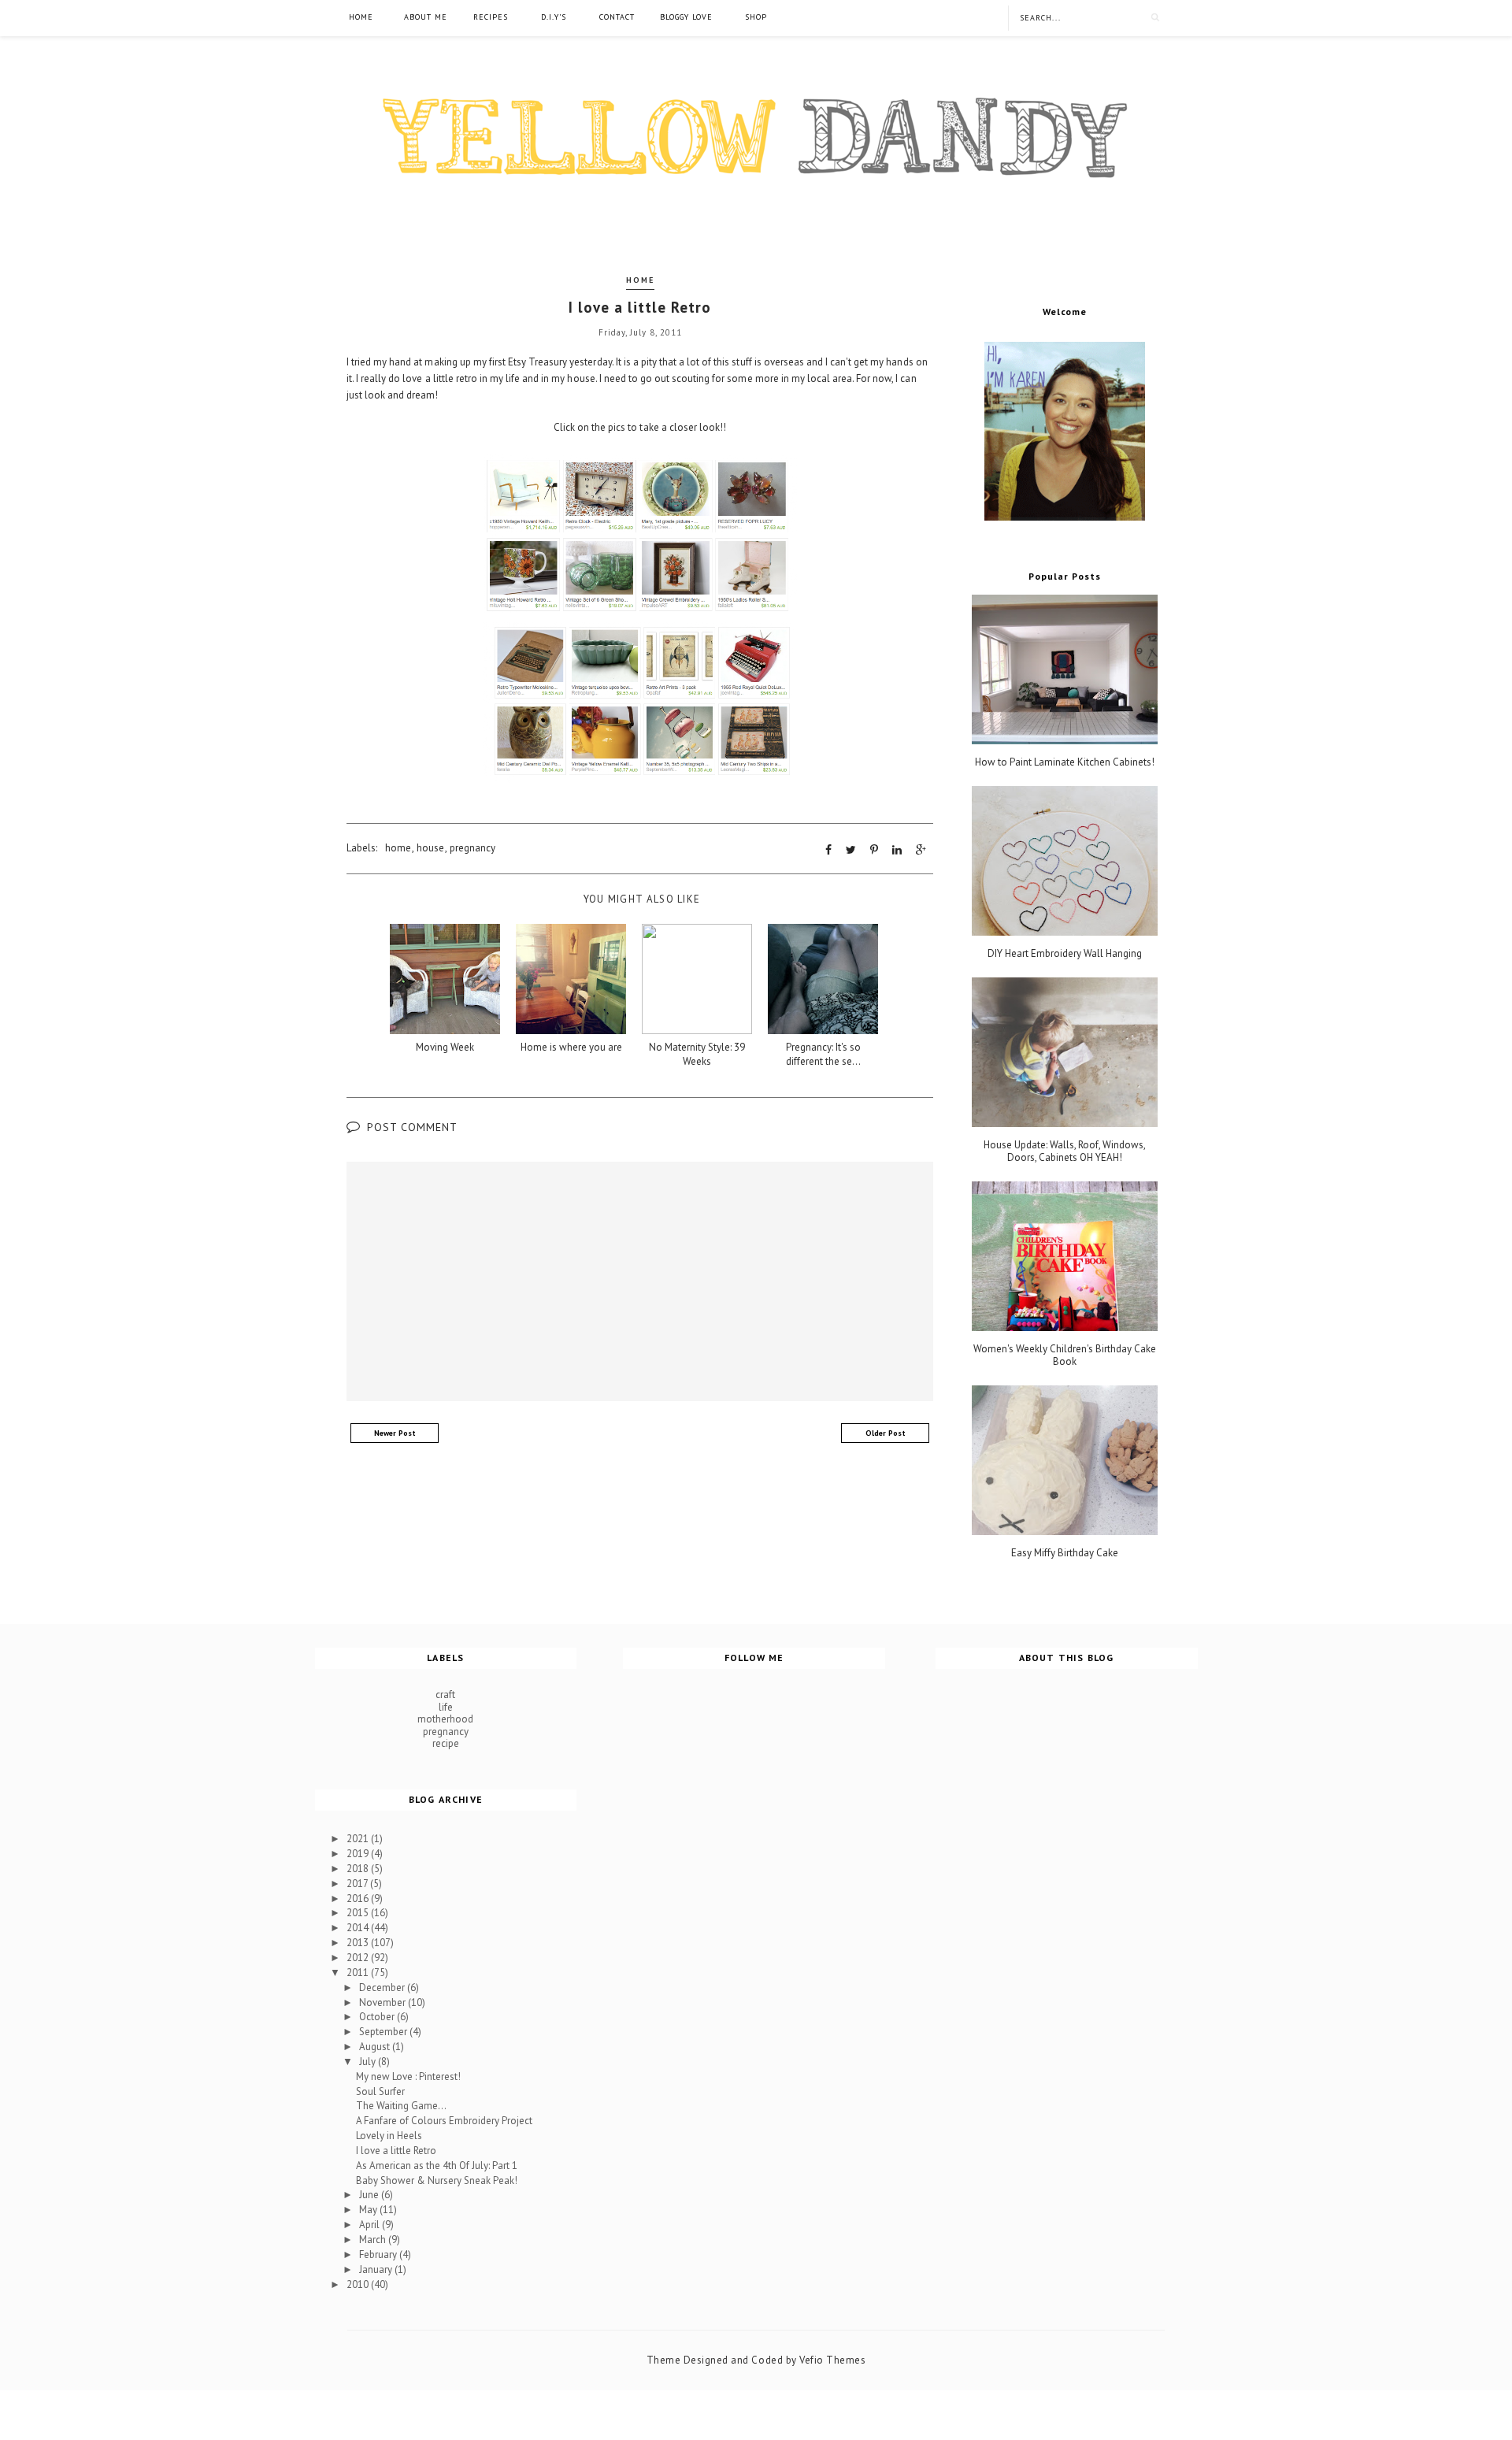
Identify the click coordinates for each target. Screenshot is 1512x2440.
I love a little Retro (396, 2151)
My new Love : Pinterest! (408, 2077)
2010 (359, 2284)
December (383, 1988)
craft (445, 1695)
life (446, 1707)
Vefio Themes (832, 2360)
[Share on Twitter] (851, 850)
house (430, 848)
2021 (359, 1839)
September (384, 2032)
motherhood (445, 1719)
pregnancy (472, 848)
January (377, 2269)
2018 (359, 1869)
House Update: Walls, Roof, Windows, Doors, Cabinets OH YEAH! (1065, 1151)
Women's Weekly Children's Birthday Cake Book (1065, 1355)
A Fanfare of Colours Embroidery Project (444, 2121)
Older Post (886, 1433)
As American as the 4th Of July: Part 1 (437, 2166)
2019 (359, 1854)
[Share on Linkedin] (897, 850)
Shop (756, 17)
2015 (359, 1913)
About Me (426, 17)
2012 (359, 1958)
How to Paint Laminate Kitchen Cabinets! (1065, 762)
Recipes (491, 17)
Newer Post (395, 1433)
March (374, 2240)
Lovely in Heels (389, 2136)
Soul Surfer (380, 2091)
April (371, 2225)
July (369, 2062)
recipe (446, 1743)
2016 (359, 1899)
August (376, 2047)
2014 (359, 1928)
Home (361, 17)
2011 (359, 1973)
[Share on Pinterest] (874, 850)
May (369, 2210)
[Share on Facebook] (828, 850)
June (370, 2195)
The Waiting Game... (401, 2106)
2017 (358, 1884)
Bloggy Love (686, 17)
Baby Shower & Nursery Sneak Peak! (437, 2180)
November (384, 2002)
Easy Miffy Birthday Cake (1065, 1553)
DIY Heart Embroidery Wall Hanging (1065, 954)
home (640, 280)
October (378, 2017)
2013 (359, 1943)
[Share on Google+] (921, 850)
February (379, 2255)
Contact (617, 17)
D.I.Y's (554, 17)
